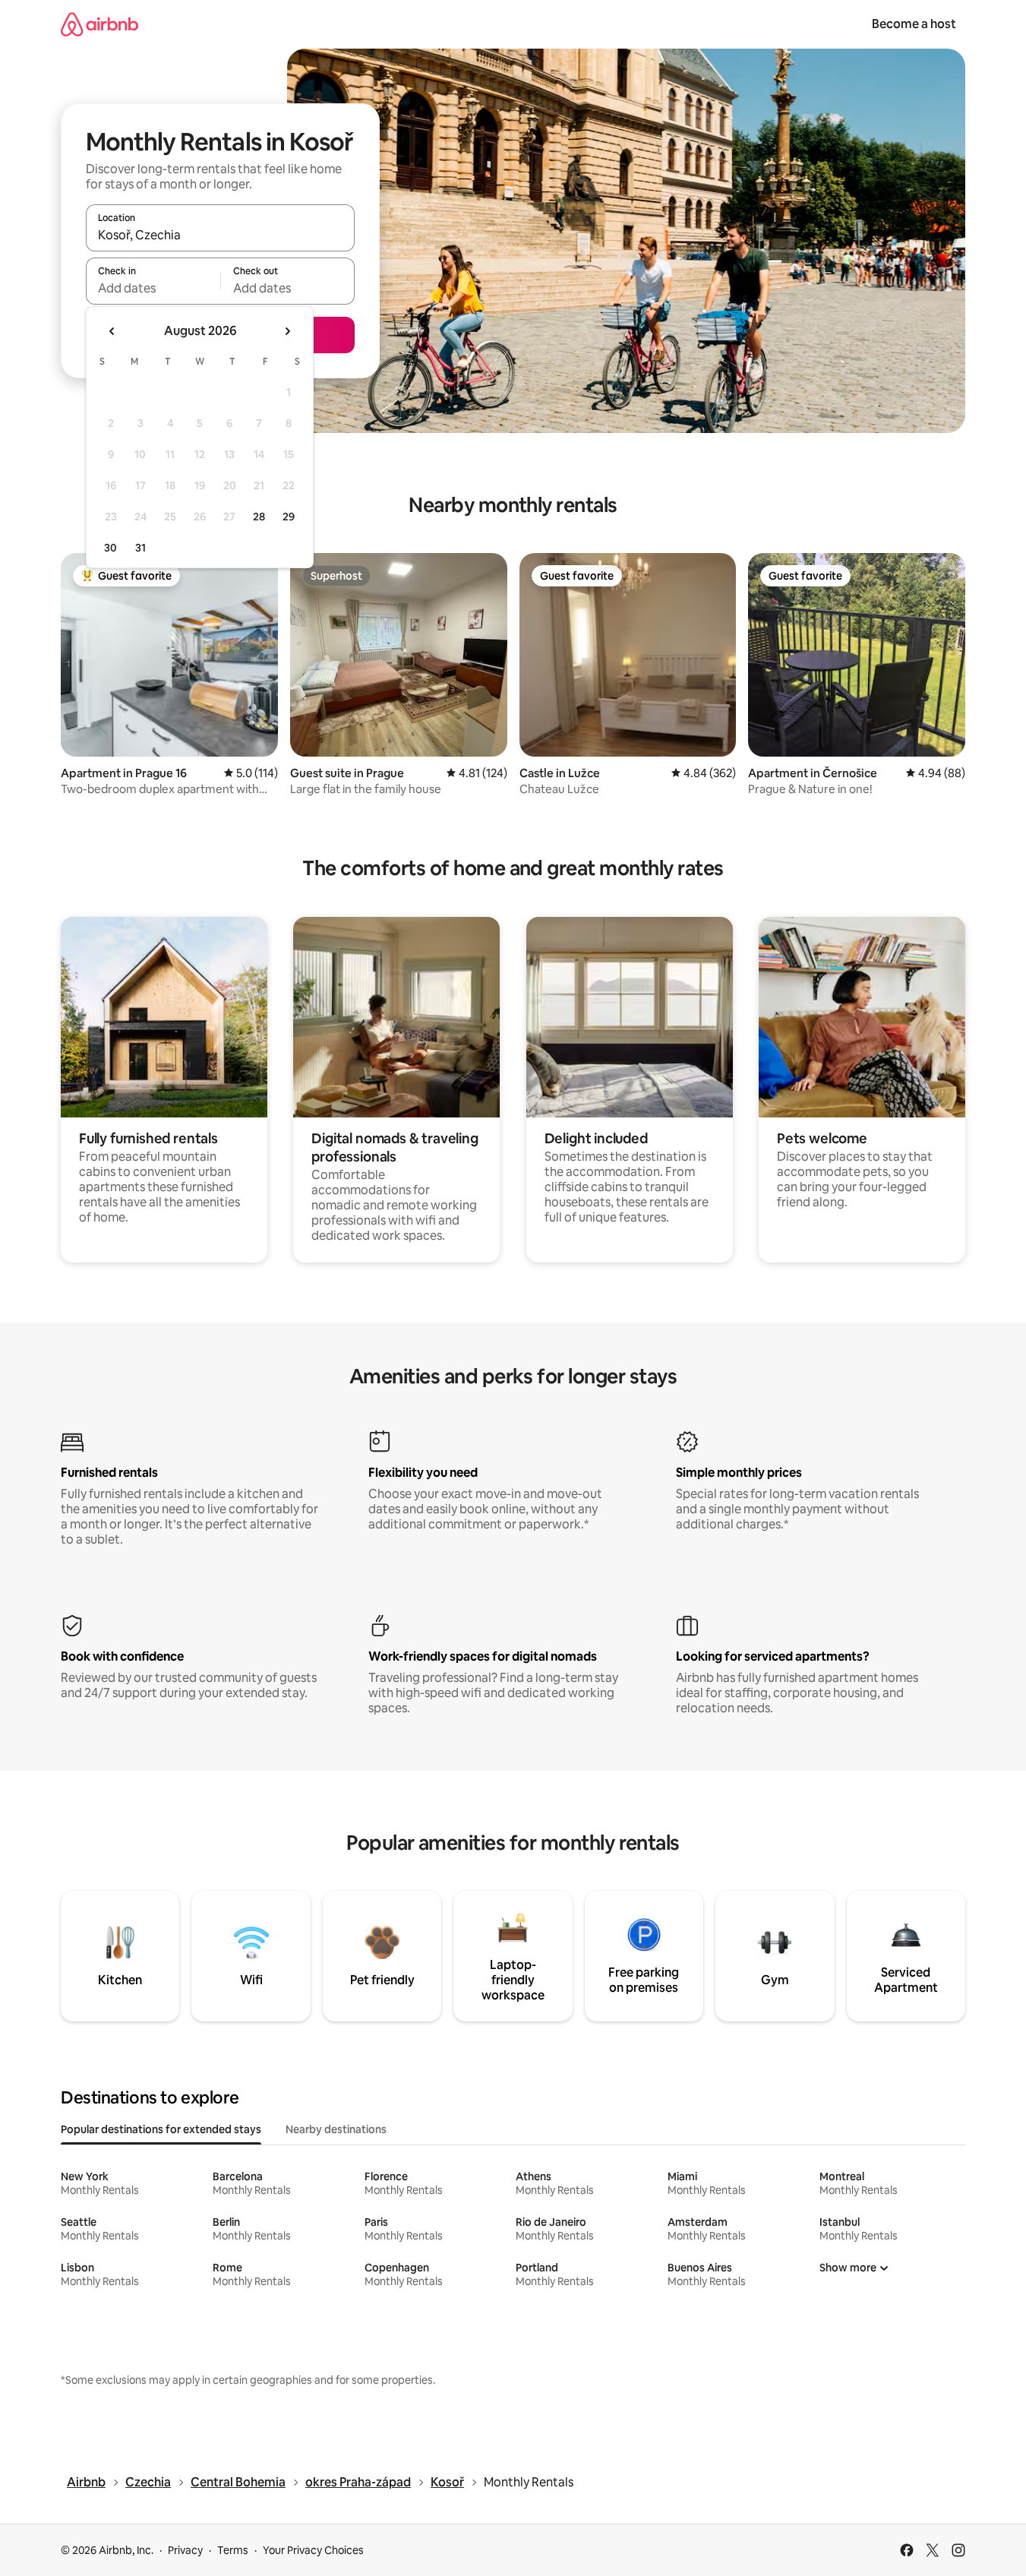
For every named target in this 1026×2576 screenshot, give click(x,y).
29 (289, 517)
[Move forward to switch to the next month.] (287, 331)
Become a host (914, 24)
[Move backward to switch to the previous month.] (112, 331)
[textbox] (153, 288)
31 (140, 548)
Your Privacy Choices (313, 2550)
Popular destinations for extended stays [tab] (161, 2129)
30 (110, 548)
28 (259, 517)
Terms (233, 2550)
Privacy (185, 2550)
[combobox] (220, 235)
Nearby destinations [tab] (336, 2129)
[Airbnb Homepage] (99, 24)
